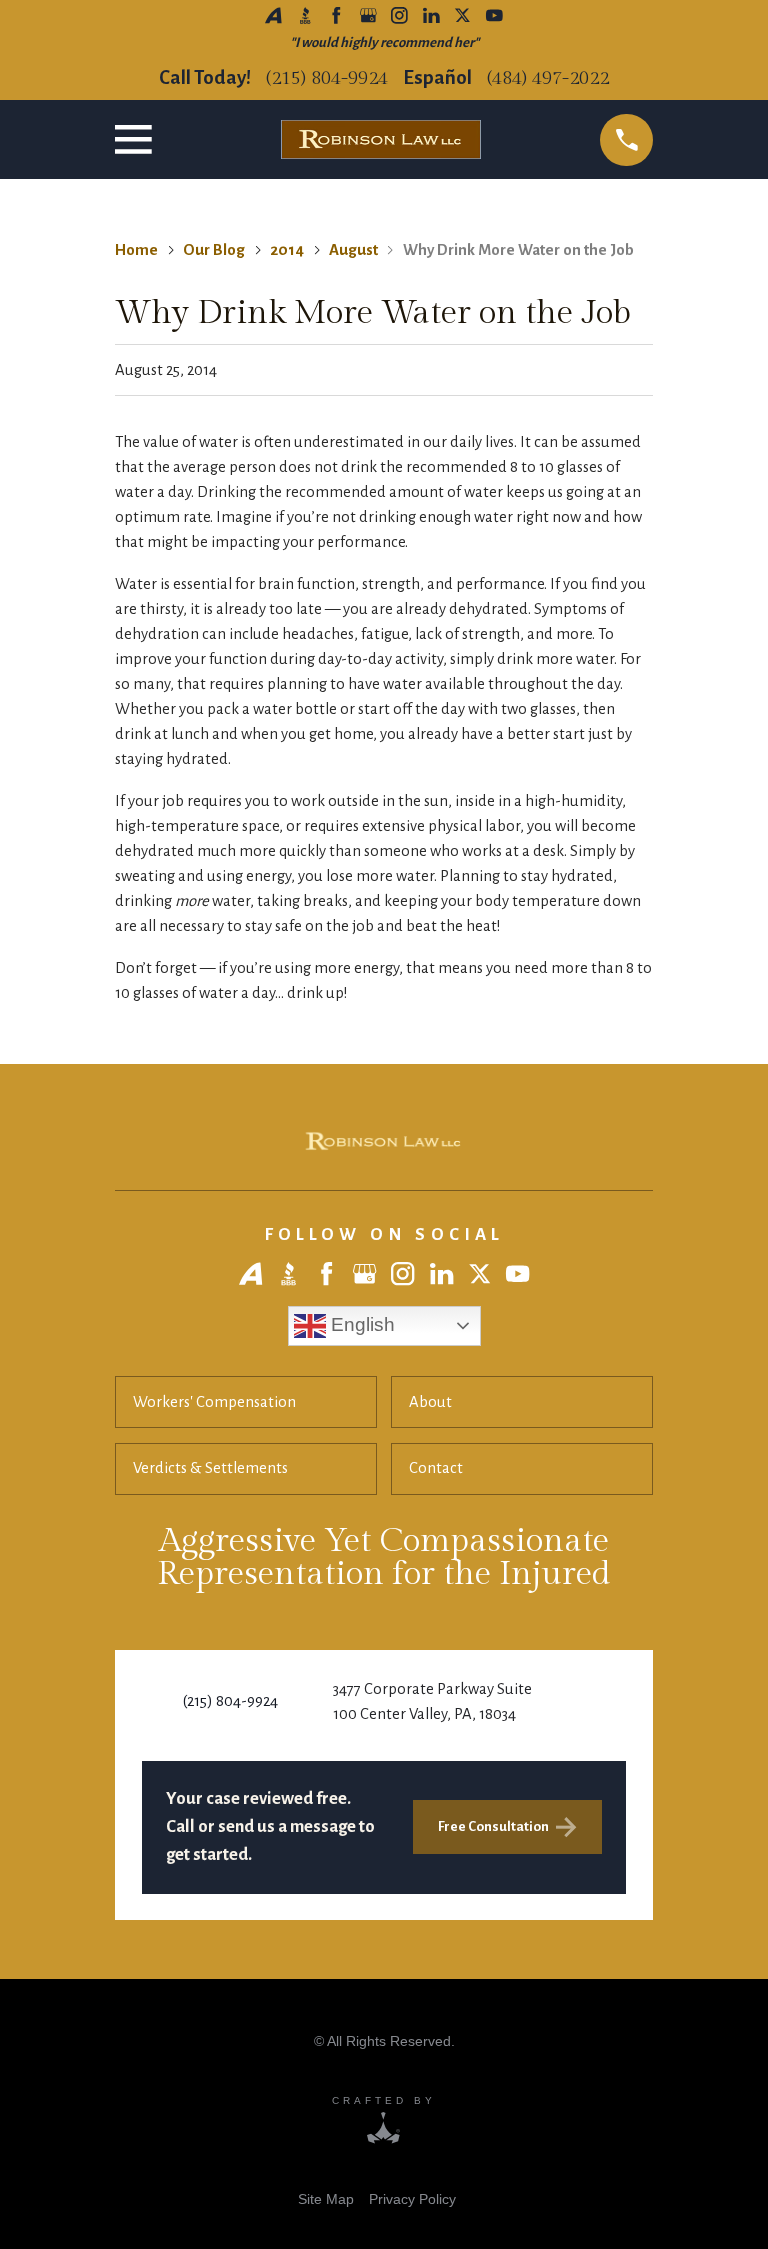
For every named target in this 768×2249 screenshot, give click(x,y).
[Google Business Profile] (368, 15)
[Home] (384, 1141)
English (360, 1324)
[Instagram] (399, 15)
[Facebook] (336, 15)
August (353, 250)
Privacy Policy (412, 2199)
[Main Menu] (138, 139)
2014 (287, 250)
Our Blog (214, 250)
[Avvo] (273, 15)
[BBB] (305, 15)
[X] (462, 15)
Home (136, 250)
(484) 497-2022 (548, 78)
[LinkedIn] (431, 15)
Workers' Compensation (214, 1402)
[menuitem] (326, 2198)
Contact (436, 1468)
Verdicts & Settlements (210, 1468)
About (430, 1402)
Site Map (326, 2199)
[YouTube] (494, 15)
